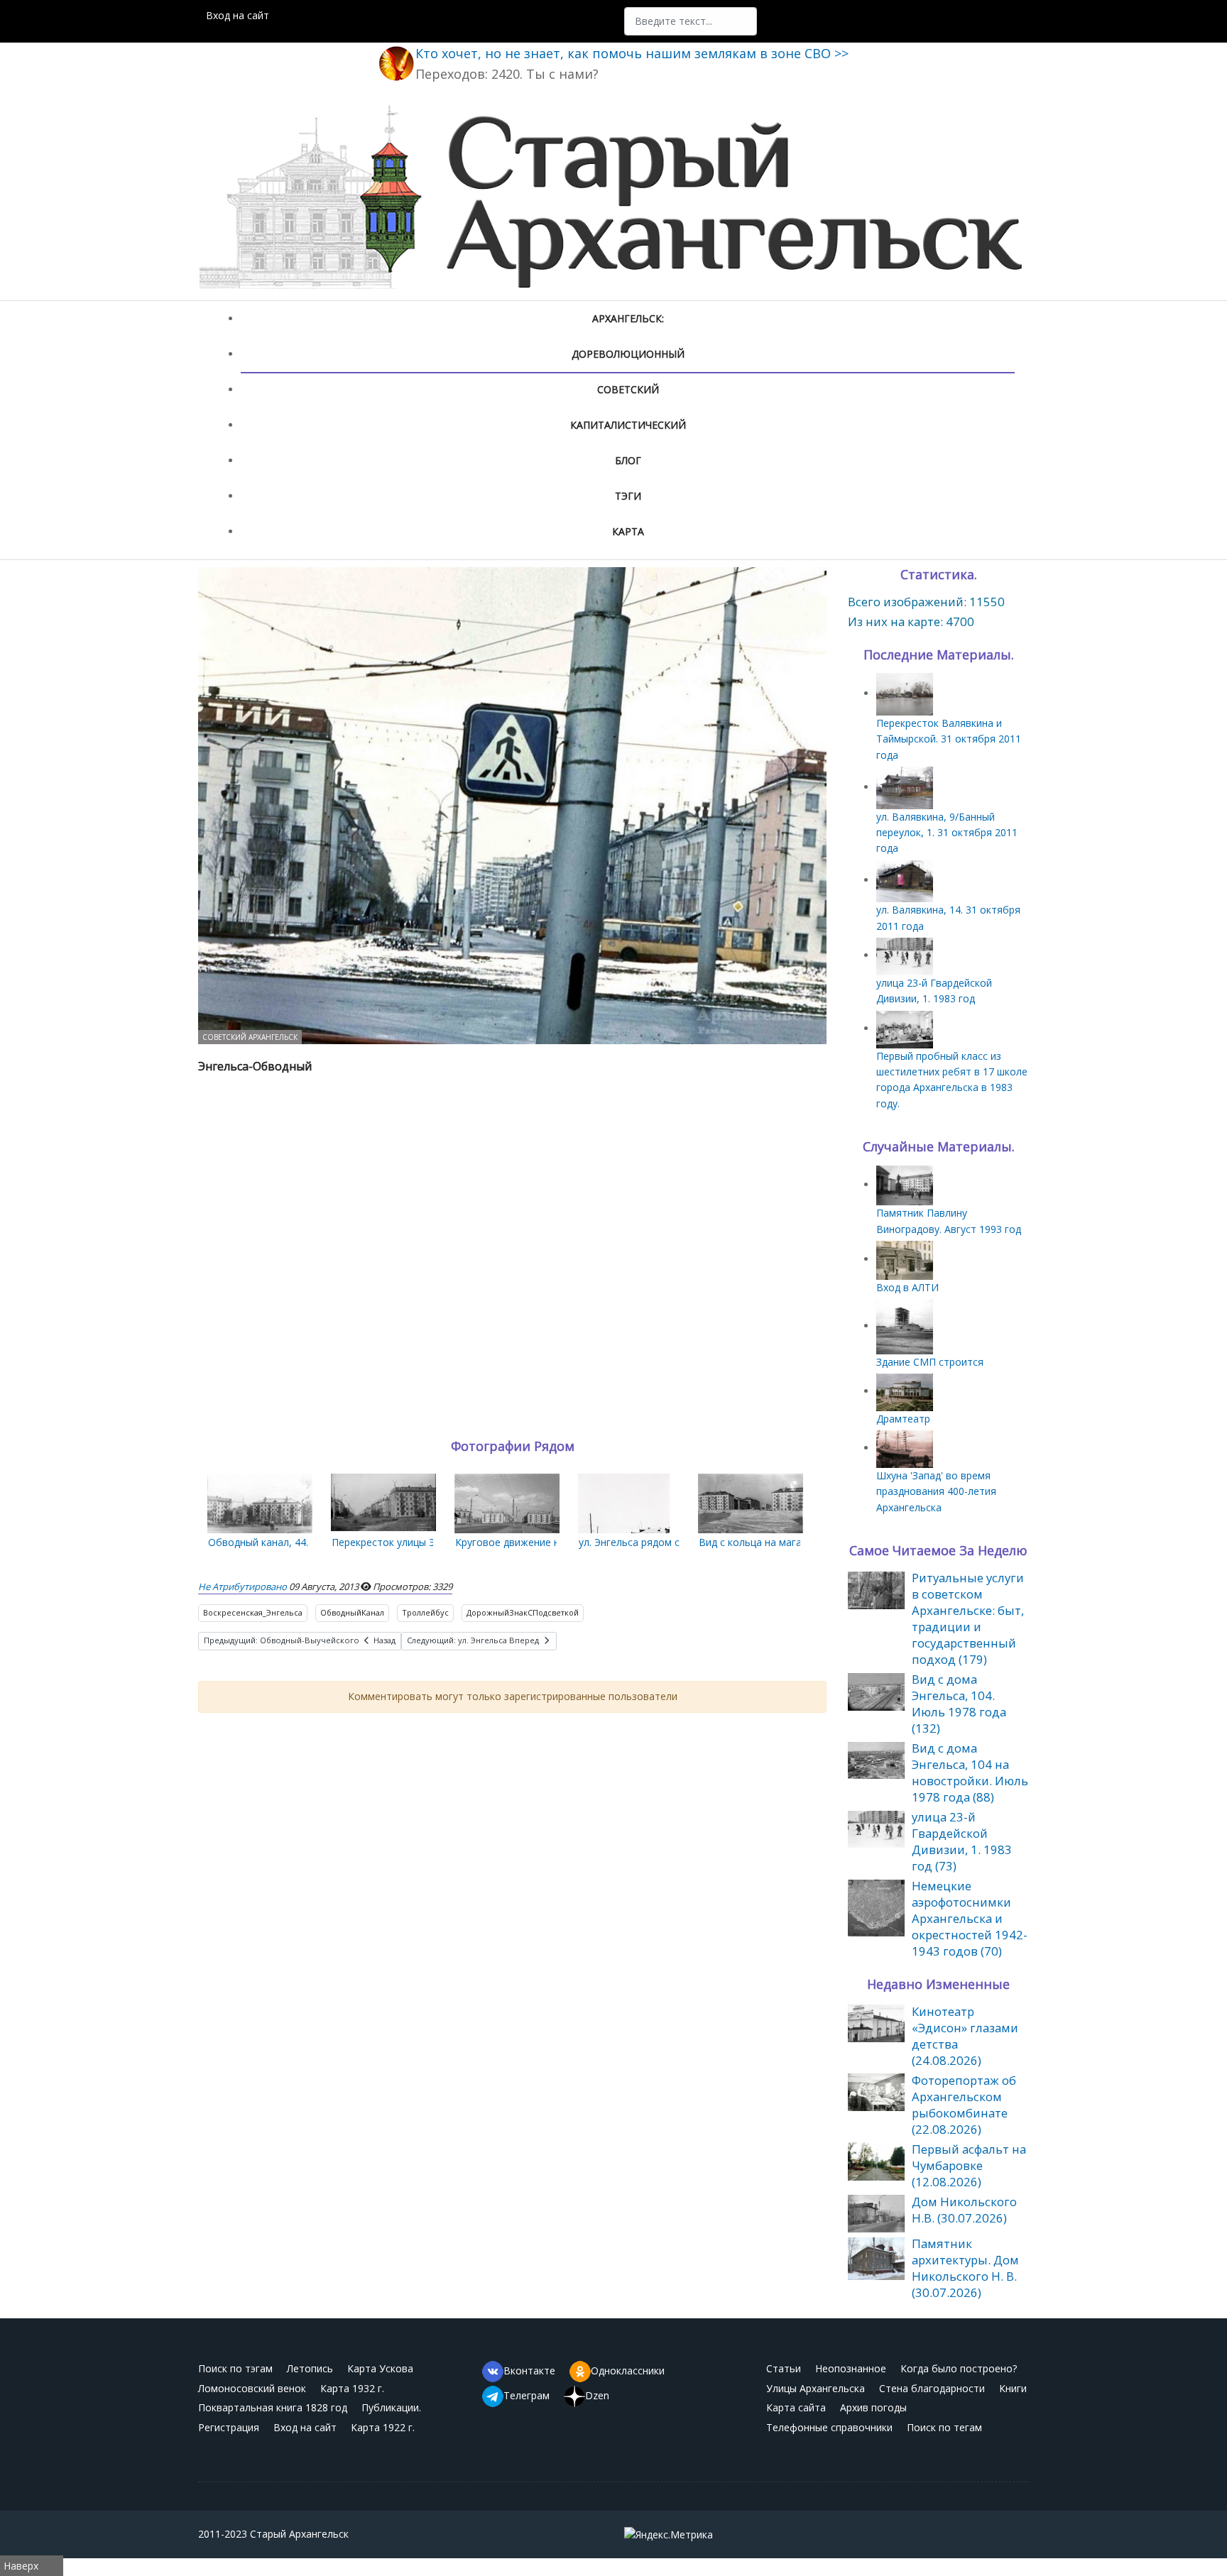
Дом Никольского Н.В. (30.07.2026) (964, 2210)
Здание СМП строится (930, 1362)
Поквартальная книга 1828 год (273, 2407)
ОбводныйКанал (352, 1612)
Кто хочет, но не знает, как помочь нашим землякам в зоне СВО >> (632, 53)
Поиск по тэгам (235, 2368)
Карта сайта (796, 2407)
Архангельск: (628, 318)
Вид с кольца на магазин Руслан (776, 1542)
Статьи (784, 2368)
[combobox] (691, 21)
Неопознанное (851, 2368)
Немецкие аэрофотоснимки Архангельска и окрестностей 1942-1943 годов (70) (970, 1918)
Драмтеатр (903, 1419)
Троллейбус (425, 1612)
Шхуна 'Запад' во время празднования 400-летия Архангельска (936, 1491)
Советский (628, 389)
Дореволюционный (628, 354)
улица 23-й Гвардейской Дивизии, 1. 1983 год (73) (962, 1841)
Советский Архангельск (250, 1037)
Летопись (310, 2368)
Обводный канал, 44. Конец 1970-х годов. (308, 1542)
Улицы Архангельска (816, 2388)
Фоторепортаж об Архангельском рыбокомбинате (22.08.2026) (964, 2105)
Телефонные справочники (829, 2427)
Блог (628, 460)
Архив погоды (873, 2407)
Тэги (628, 496)
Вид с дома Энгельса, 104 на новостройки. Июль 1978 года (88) (970, 1772)
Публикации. (391, 2407)
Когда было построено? (959, 2368)
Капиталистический (628, 425)
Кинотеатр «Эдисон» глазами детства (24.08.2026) (965, 2036)
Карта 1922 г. (383, 2427)
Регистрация (229, 2427)
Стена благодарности (932, 2388)
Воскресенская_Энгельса (253, 1612)
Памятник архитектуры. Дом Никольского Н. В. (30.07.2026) (965, 2268)
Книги (1013, 2388)
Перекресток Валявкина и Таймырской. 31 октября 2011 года (949, 739)
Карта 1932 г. (352, 2388)
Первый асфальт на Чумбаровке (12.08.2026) (969, 2165)
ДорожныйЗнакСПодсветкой (523, 1612)
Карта (628, 531)
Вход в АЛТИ (907, 1287)
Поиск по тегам (944, 2427)
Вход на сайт (238, 15)
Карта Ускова (380, 2368)
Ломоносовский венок (252, 2388)
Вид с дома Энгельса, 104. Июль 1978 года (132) (959, 1704)
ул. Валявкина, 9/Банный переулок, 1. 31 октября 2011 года (947, 833)
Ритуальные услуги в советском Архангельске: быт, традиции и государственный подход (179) (968, 1618)
